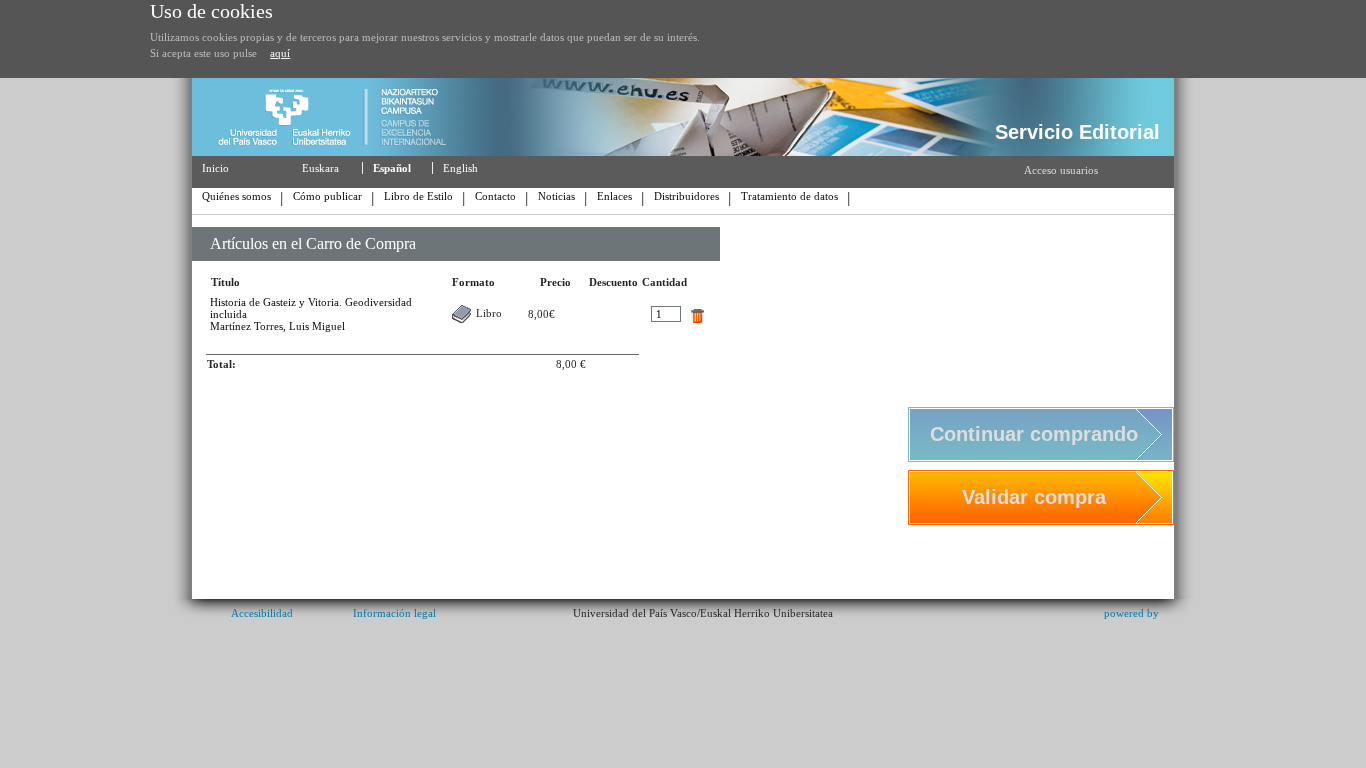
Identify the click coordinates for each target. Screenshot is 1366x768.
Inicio (215, 168)
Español (392, 168)
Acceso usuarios (1061, 170)
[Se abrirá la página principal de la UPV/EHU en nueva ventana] (340, 152)
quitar (697, 316)
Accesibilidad (262, 613)
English (460, 168)
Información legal (394, 613)
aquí (280, 53)
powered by (1131, 613)
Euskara (320, 168)
